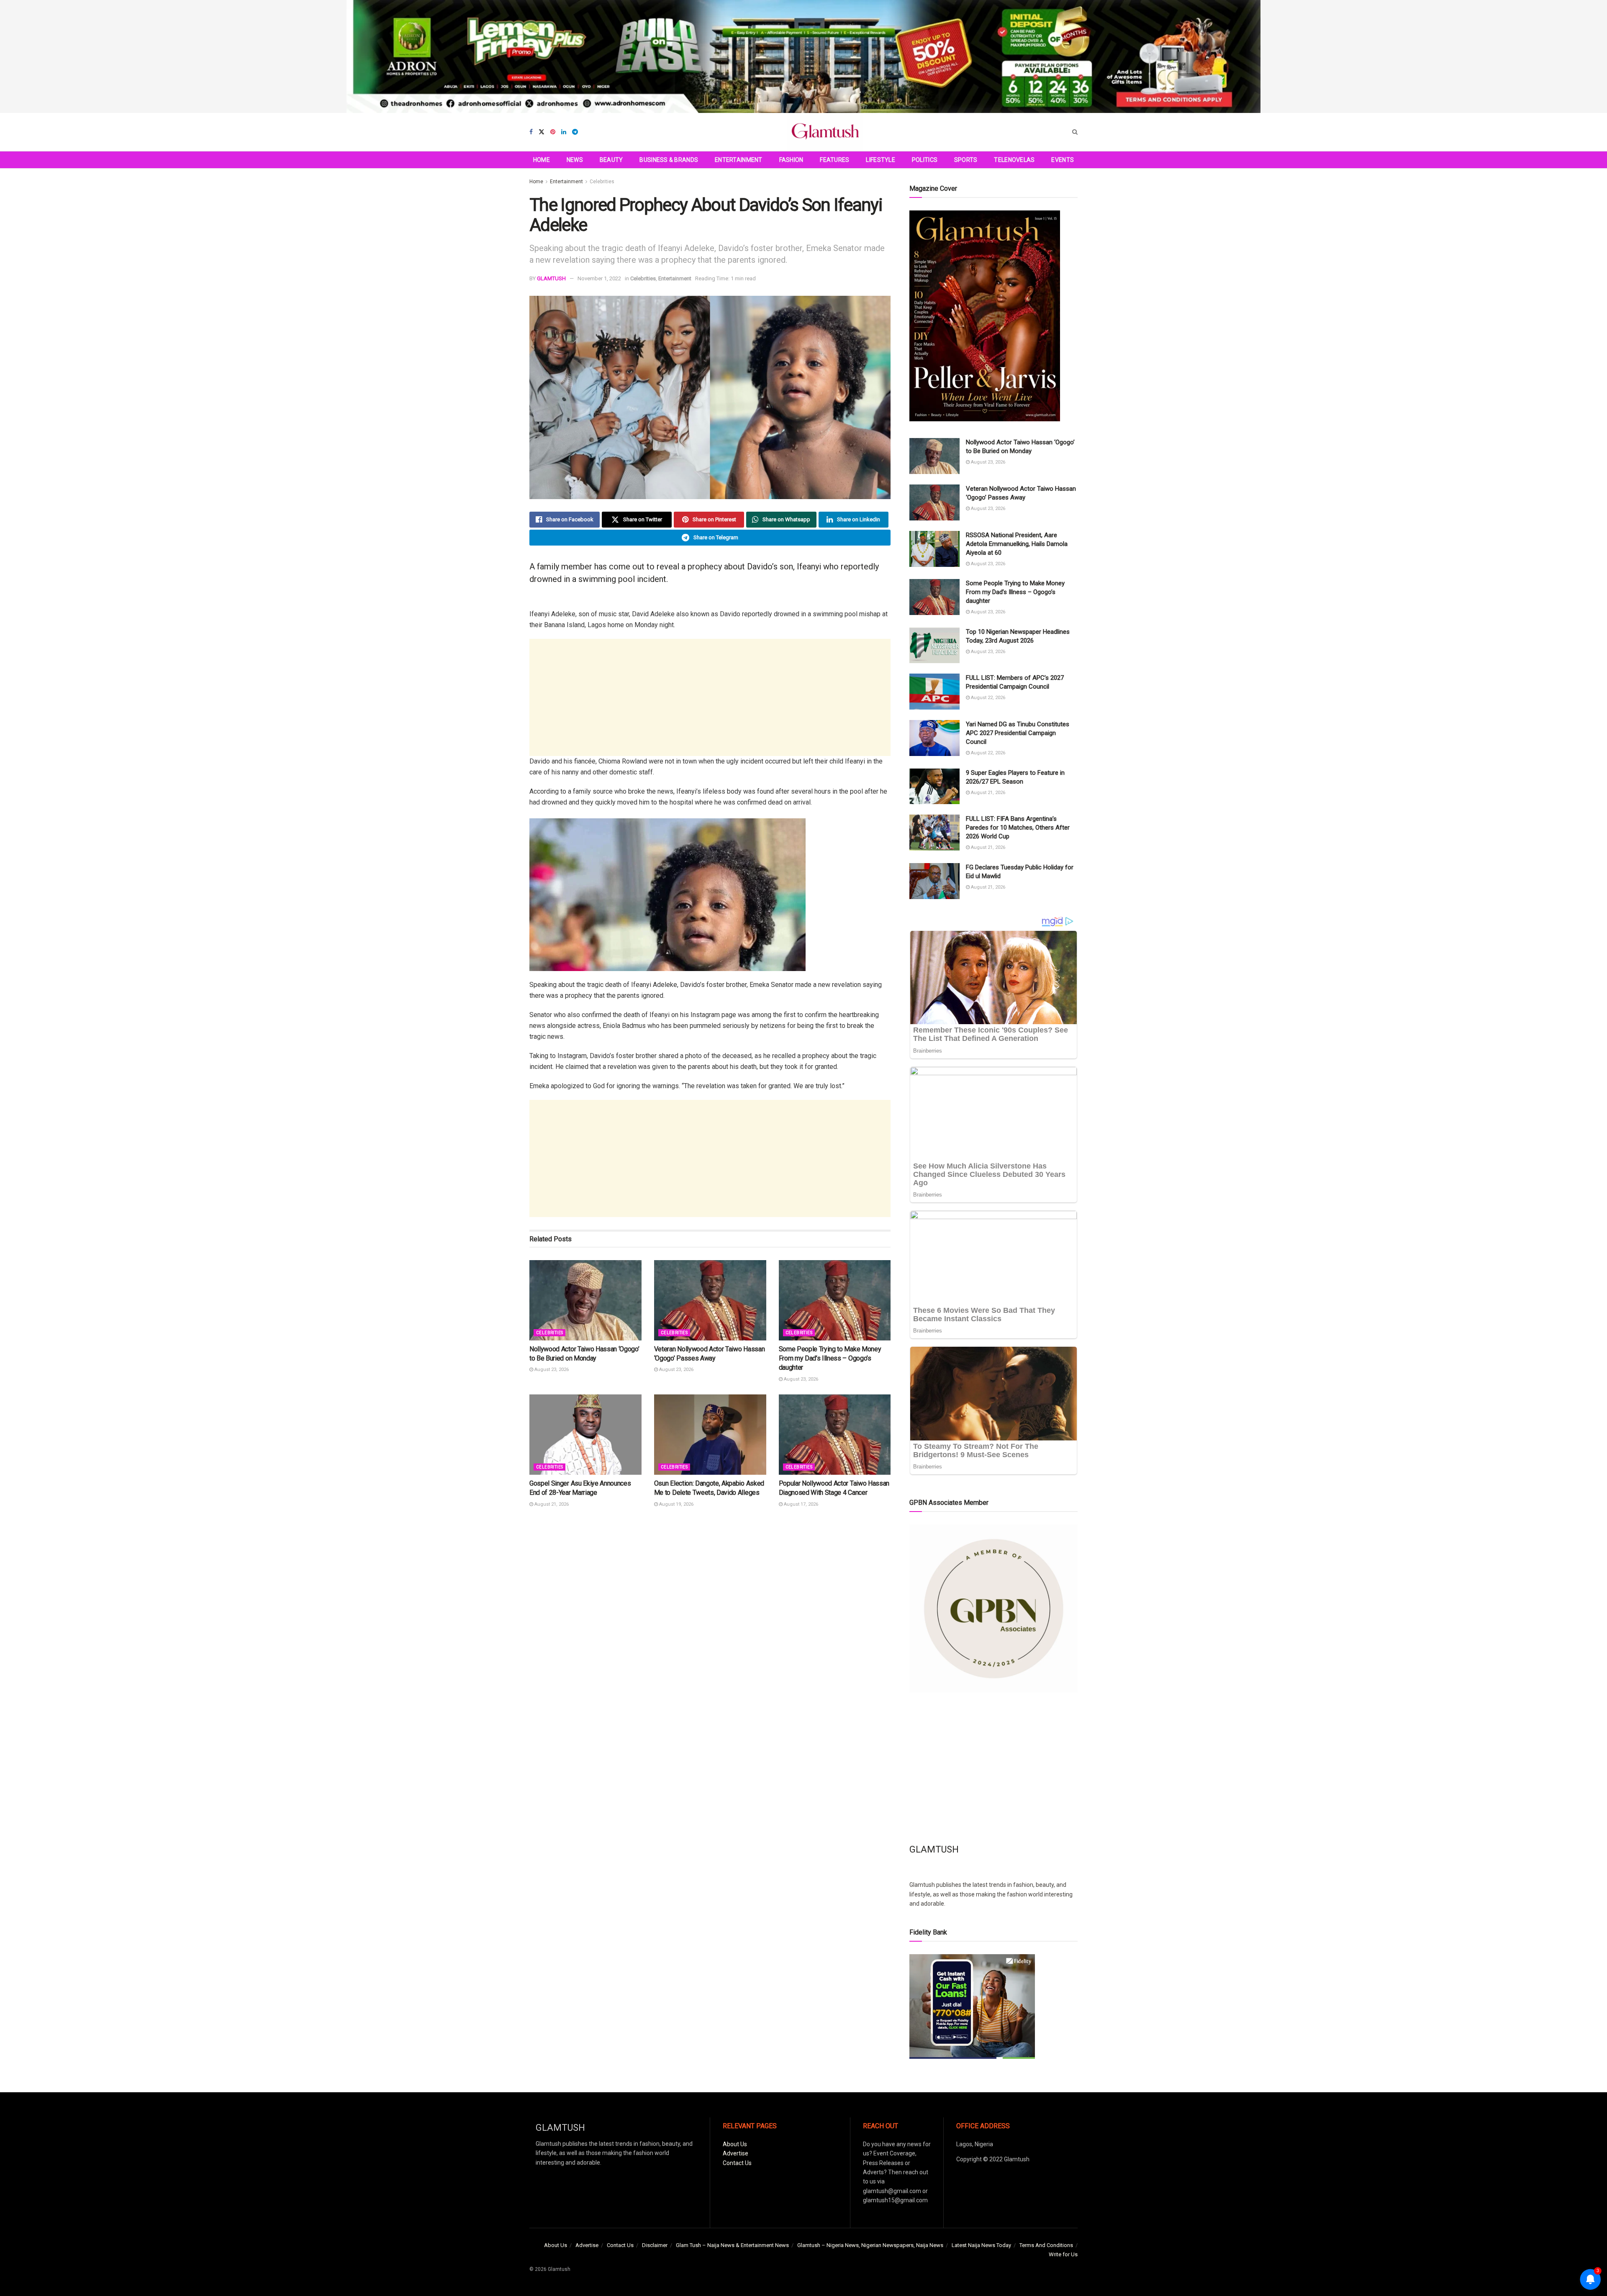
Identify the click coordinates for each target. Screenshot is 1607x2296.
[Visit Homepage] (825, 132)
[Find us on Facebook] (531, 132)
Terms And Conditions (1046, 2245)
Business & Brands (669, 160)
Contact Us (737, 2163)
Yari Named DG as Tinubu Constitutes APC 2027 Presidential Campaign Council (1018, 733)
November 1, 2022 (599, 278)
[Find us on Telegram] (575, 132)
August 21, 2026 (551, 1504)
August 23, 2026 (551, 1370)
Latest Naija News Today (981, 2245)
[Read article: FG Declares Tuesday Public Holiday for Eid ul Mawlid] (934, 881)
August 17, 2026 (800, 1504)
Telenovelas (1014, 160)
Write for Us (1063, 2254)
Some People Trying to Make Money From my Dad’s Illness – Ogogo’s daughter (830, 1358)
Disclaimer (655, 2245)
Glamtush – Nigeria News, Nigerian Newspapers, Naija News (870, 2245)
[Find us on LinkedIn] (564, 132)
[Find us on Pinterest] (553, 132)
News (575, 160)
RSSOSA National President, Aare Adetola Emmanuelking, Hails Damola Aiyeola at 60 (1017, 544)
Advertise (735, 2153)
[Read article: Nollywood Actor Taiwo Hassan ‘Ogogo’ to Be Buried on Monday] (585, 1300)
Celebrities (602, 182)
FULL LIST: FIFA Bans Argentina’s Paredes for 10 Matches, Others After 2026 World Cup (1018, 828)
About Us (735, 2144)
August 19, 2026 (676, 1504)
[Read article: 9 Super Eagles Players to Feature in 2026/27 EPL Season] (934, 787)
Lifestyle (881, 160)
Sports (966, 160)
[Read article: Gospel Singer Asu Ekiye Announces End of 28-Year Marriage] (585, 1434)
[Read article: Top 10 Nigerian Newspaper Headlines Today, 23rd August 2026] (934, 646)
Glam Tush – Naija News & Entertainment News (732, 2245)
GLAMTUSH (551, 278)
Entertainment (739, 160)
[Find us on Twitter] (542, 132)
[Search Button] (1075, 132)
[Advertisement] (710, 697)
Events (1063, 160)
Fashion (791, 160)
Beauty (611, 160)
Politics (925, 160)
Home (542, 160)
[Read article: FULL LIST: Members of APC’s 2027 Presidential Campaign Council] (934, 692)
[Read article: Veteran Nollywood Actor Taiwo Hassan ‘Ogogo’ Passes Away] (710, 1300)
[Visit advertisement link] (803, 56)
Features (834, 160)
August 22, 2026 (987, 698)
